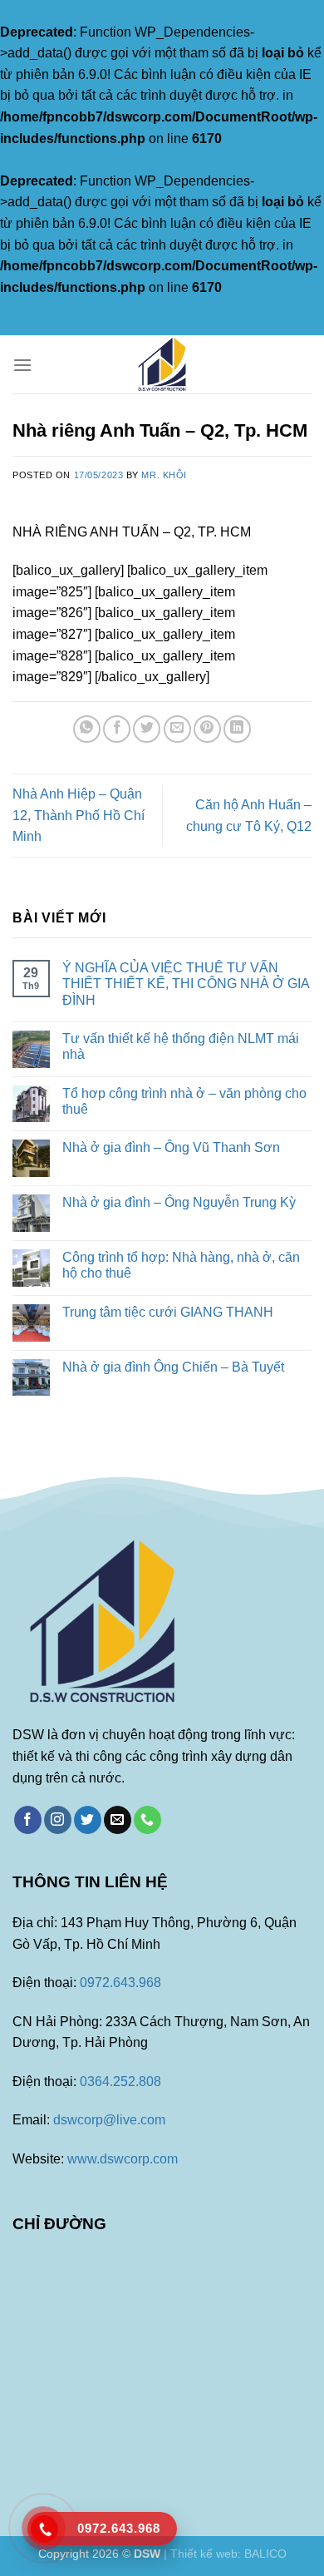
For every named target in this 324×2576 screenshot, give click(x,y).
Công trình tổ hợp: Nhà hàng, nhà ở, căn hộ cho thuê (181, 1265)
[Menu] (22, 365)
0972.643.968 (120, 1983)
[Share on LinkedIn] (237, 729)
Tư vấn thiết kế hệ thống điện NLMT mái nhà (181, 1046)
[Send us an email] (118, 1820)
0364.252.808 (120, 2082)
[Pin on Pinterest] (207, 729)
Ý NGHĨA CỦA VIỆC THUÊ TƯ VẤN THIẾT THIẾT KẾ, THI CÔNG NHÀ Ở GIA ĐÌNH (186, 984)
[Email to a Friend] (177, 729)
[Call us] (147, 1820)
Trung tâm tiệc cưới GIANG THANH (168, 1312)
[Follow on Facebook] (28, 1820)
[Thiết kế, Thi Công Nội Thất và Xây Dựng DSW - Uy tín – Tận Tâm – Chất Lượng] (162, 364)
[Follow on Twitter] (88, 1820)
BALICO (265, 2554)
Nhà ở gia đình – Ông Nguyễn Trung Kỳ (179, 1202)
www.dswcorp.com (123, 2159)
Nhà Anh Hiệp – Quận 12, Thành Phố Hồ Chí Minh (79, 815)
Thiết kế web (204, 2554)
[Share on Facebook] (117, 729)
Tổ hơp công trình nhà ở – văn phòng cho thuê (184, 1101)
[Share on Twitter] (147, 729)
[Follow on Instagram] (58, 1820)
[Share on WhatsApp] (87, 729)
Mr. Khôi (164, 475)
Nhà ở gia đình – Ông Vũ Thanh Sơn (171, 1147)
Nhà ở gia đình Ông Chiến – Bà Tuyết (173, 1367)
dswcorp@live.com (109, 2120)
